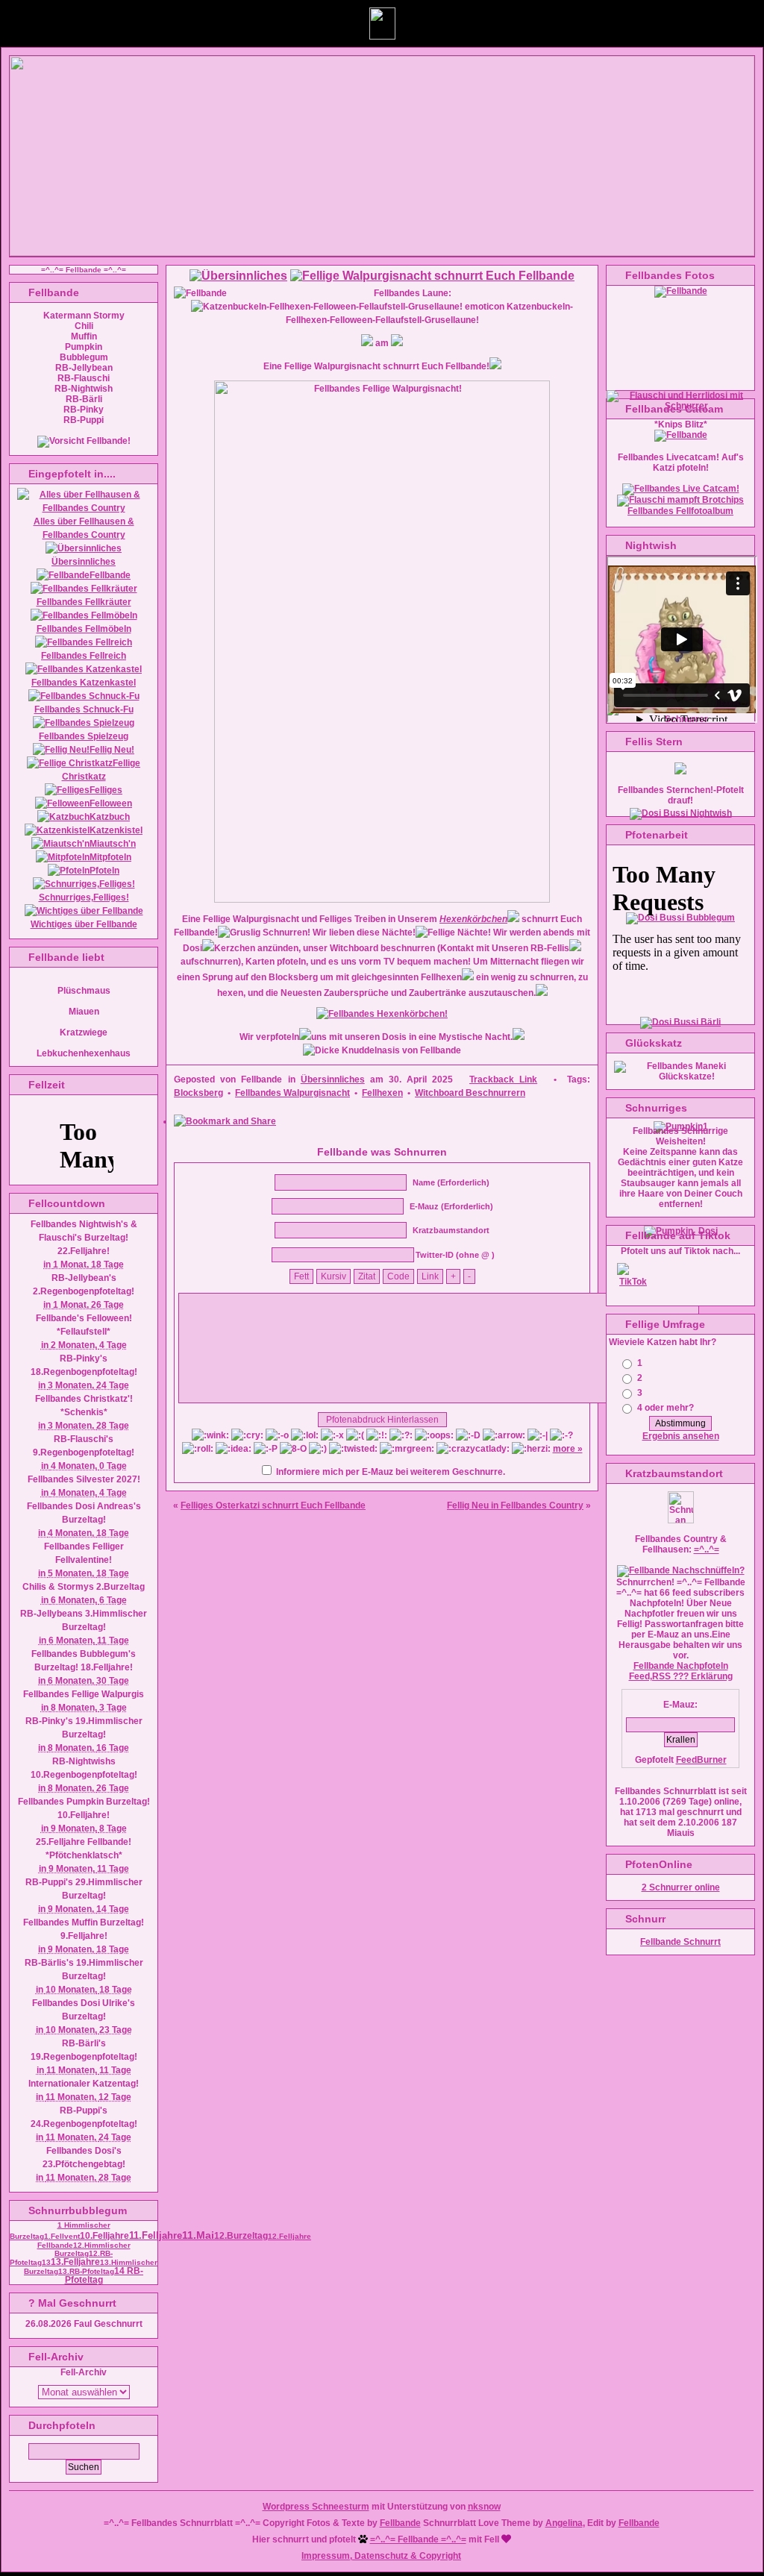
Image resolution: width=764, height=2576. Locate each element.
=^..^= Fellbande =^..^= (418, 2539)
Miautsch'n (113, 844)
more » (568, 1449)
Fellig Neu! (112, 750)
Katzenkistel (116, 830)
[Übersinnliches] (238, 276)
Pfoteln (104, 871)
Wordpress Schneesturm (316, 2507)
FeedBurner (701, 1760)
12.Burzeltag (241, 2236)
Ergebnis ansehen (681, 1436)
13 (46, 2262)
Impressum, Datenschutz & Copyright (381, 2556)
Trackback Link (503, 1079)
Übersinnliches (333, 1079)
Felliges (106, 790)
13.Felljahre (75, 2262)
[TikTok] (633, 1282)
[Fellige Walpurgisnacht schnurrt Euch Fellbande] (432, 276)
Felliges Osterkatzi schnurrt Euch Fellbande (273, 1505)
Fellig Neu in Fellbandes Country (515, 1505)
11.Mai (198, 2235)
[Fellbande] (681, 435)
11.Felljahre (156, 2236)
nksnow (484, 2507)
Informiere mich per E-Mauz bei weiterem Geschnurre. (391, 1472)
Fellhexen (382, 1093)
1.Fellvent (62, 2236)
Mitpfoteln (110, 857)
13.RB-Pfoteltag (86, 2271)
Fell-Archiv (84, 2372)
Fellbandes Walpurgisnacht (292, 1093)
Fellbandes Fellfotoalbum (680, 511)
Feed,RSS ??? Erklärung (681, 1676)
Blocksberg (198, 1093)
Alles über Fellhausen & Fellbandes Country (84, 528)
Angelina (564, 2523)
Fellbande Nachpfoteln (681, 1666)
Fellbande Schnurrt (680, 1942)
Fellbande (110, 575)
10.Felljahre (104, 2236)
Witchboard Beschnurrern (470, 1093)
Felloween (111, 803)
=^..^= (707, 1549)
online (681, 1887)
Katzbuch (110, 817)
